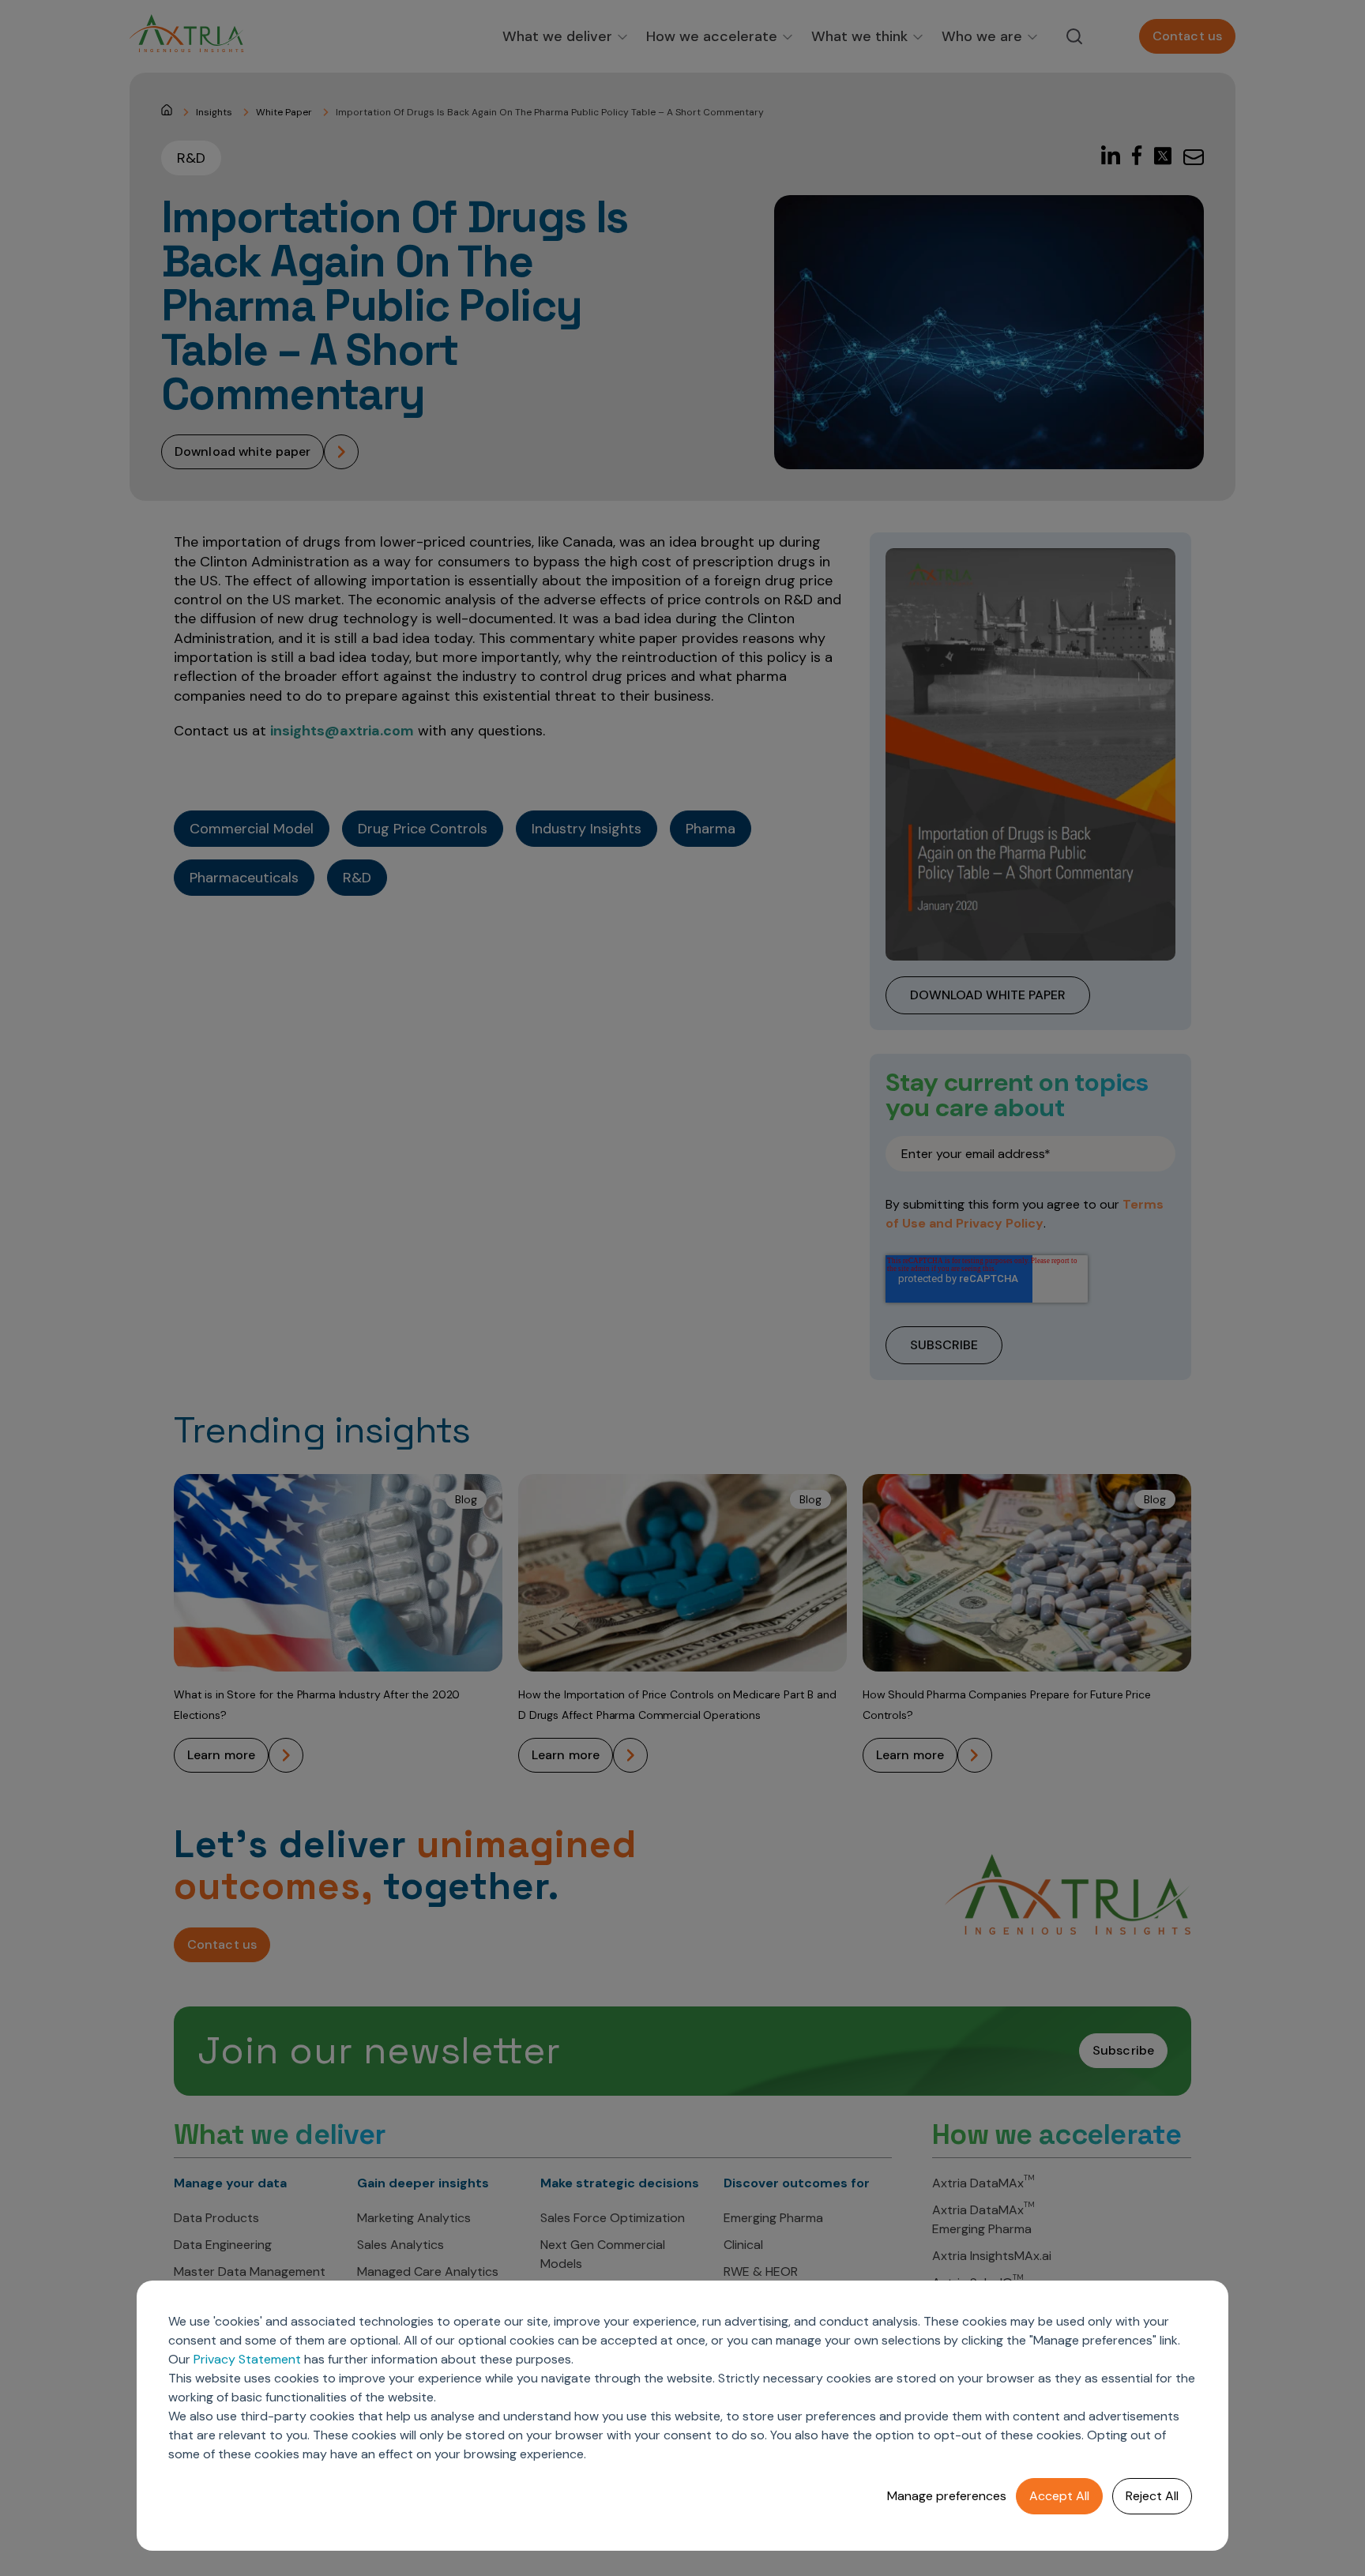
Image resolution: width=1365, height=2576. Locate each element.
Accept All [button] (1059, 2496)
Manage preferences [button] (947, 2496)
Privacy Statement (247, 2359)
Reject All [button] (1152, 2496)
